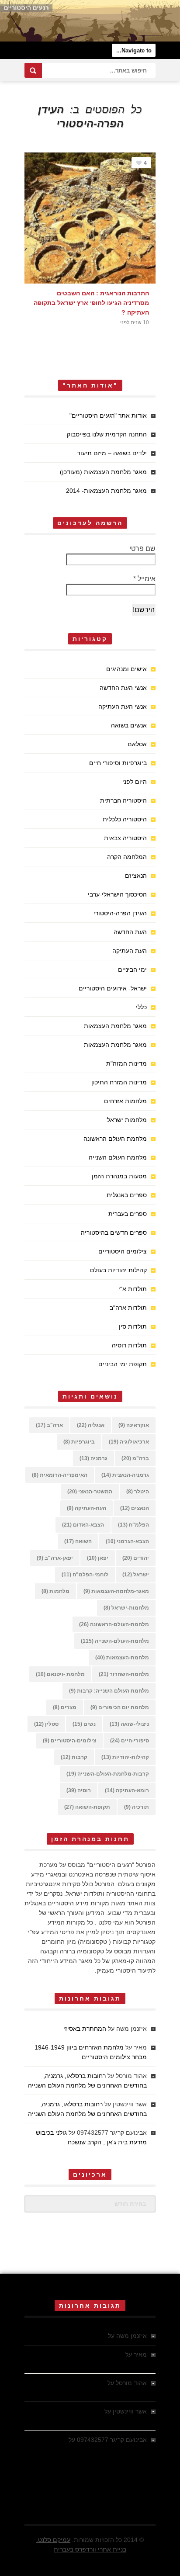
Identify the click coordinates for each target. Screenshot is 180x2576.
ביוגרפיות (79, 1442)
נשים (84, 1724)
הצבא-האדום (83, 1525)
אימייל (144, 579)
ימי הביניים (132, 969)
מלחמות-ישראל (126, 1608)
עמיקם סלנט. (53, 2540)
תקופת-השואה (87, 1807)
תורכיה (137, 1807)
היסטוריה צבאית (125, 838)
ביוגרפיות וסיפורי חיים (118, 763)
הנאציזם (136, 876)
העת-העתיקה (87, 1508)
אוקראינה (134, 1425)
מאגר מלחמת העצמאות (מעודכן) (103, 472)
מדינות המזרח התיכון (119, 1082)
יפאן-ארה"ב (55, 1558)
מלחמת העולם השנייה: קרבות (109, 1691)
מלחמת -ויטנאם (60, 1674)
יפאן (98, 1558)
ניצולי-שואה (129, 1724)
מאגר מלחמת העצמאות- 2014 (106, 491)
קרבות (74, 1757)
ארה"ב (49, 1425)
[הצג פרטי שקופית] (90, 21)
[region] (90, 21)
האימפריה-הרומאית (60, 1475)
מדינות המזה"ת (126, 1063)
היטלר (138, 1492)
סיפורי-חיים (130, 1741)
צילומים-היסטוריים (69, 1741)
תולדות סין (133, 1326)
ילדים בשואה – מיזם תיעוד (112, 453)
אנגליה (91, 1425)
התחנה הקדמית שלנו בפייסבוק (107, 434)
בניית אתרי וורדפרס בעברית (90, 2549)
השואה (78, 1541)
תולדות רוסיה (129, 1345)
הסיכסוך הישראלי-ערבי (117, 894)
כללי (141, 1007)
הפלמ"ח (133, 1525)
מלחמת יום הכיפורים (120, 1707)
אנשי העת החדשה (123, 688)
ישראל (136, 1575)
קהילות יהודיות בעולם (118, 1270)
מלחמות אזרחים (125, 1101)
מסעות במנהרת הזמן (119, 1176)
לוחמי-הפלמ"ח (85, 1575)
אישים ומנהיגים (126, 669)
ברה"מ (135, 1458)
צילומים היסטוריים (123, 1251)
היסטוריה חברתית (123, 800)
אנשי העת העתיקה (123, 706)
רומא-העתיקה (127, 1790)
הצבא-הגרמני (127, 1541)
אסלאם (137, 744)
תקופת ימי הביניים (123, 1364)
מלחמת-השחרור (124, 1674)
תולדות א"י (133, 1289)
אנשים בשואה (129, 725)
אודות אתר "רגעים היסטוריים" (108, 415)
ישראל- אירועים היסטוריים (113, 988)
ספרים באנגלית (127, 1195)
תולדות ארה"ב (128, 1308)
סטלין (46, 1724)
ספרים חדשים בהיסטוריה (114, 1233)
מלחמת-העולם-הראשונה (114, 1624)
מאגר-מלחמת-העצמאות (116, 1591)
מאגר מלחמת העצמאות (115, 1026)
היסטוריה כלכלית (125, 819)
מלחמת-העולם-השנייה (115, 1641)
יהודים (136, 1558)
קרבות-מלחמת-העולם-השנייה (108, 1774)
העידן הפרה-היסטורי (120, 913)
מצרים (65, 1707)
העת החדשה (130, 932)
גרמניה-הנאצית (125, 1475)
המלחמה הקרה (127, 857)
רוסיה (79, 1790)
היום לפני (135, 782)
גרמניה (93, 1458)
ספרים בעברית (128, 1214)
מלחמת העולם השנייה (118, 1157)
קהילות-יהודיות (125, 1757)
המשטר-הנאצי (90, 1492)
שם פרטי (142, 549)
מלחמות (55, 1591)
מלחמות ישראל (127, 1120)
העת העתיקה (130, 951)
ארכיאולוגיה (129, 1442)
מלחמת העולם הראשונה (115, 1139)
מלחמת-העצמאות (122, 1658)
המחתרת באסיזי (85, 2029)
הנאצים (135, 1508)
